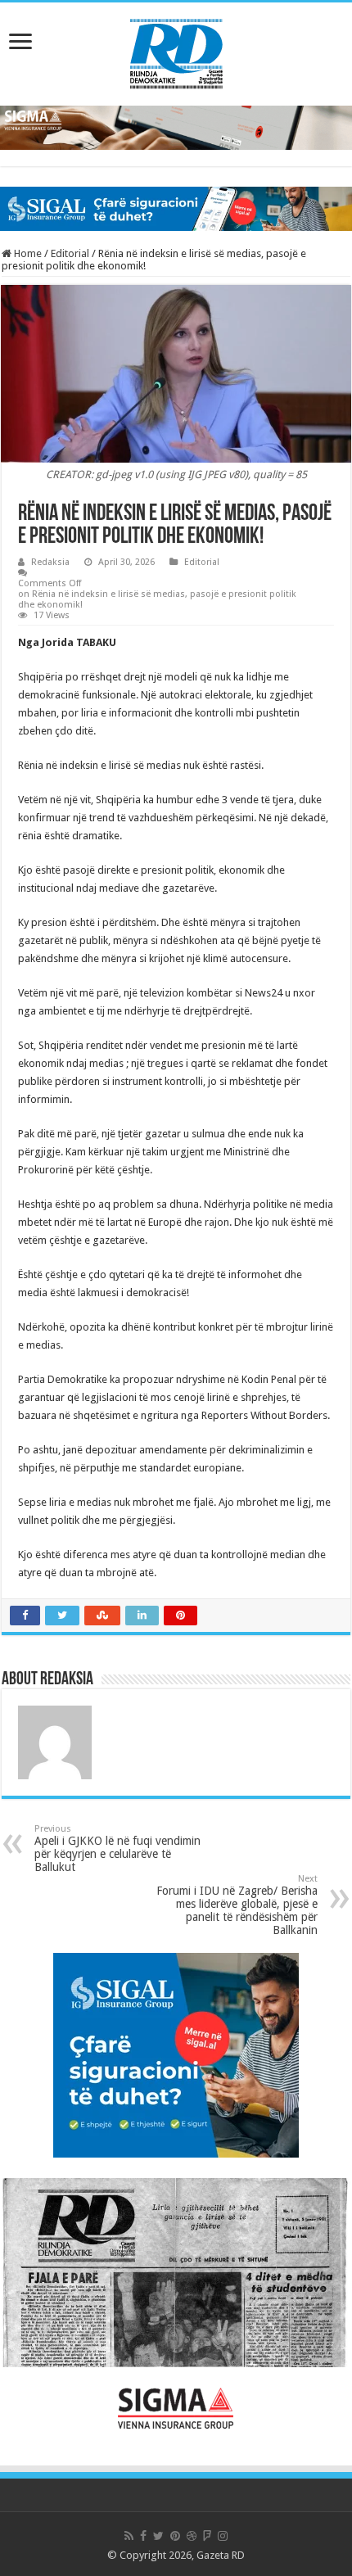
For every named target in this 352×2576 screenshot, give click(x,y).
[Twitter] (158, 2536)
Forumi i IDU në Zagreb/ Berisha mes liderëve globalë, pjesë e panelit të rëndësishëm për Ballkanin (237, 1905)
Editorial (70, 253)
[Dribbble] (192, 2536)
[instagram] (223, 2536)
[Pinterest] (175, 2536)
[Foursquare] (207, 2536)
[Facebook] (143, 2536)
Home (27, 253)
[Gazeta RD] (176, 51)
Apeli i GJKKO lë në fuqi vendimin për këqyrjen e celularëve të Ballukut (117, 1848)
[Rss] (129, 2536)
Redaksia (50, 562)
